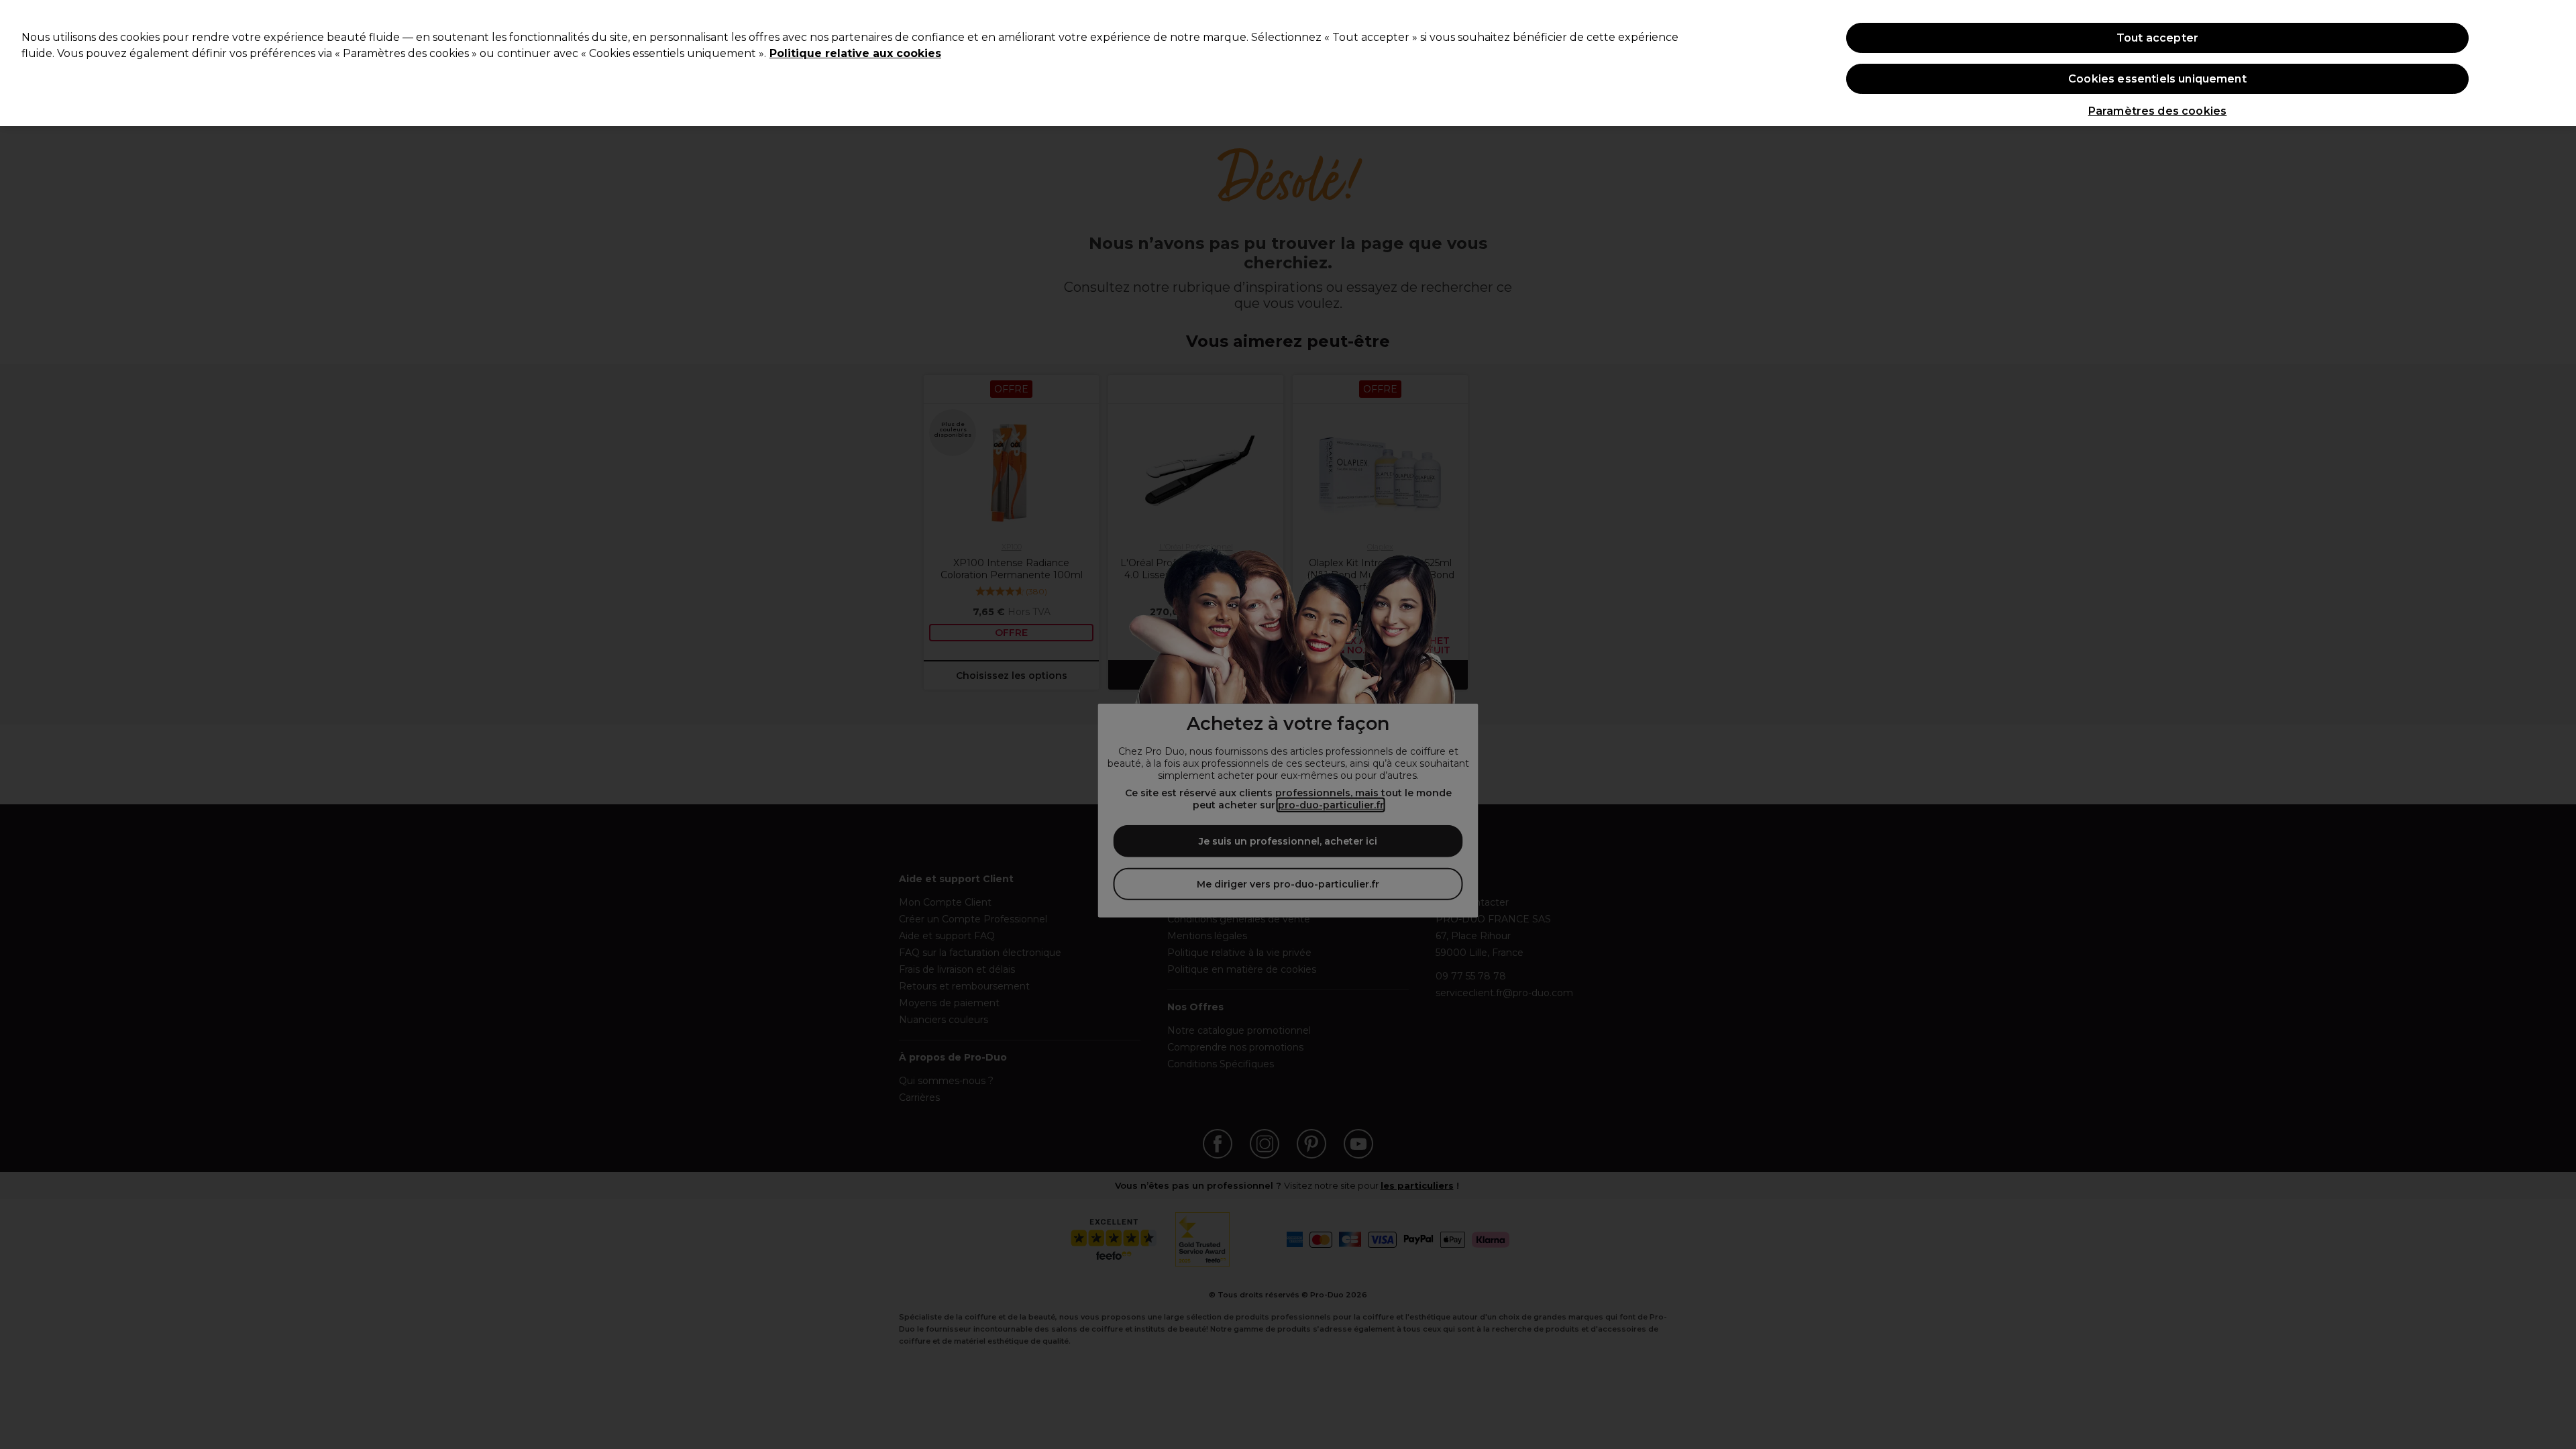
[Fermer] (2555, 62)
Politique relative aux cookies (855, 53)
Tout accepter (2157, 38)
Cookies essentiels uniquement (2157, 79)
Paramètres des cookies (2158, 111)
